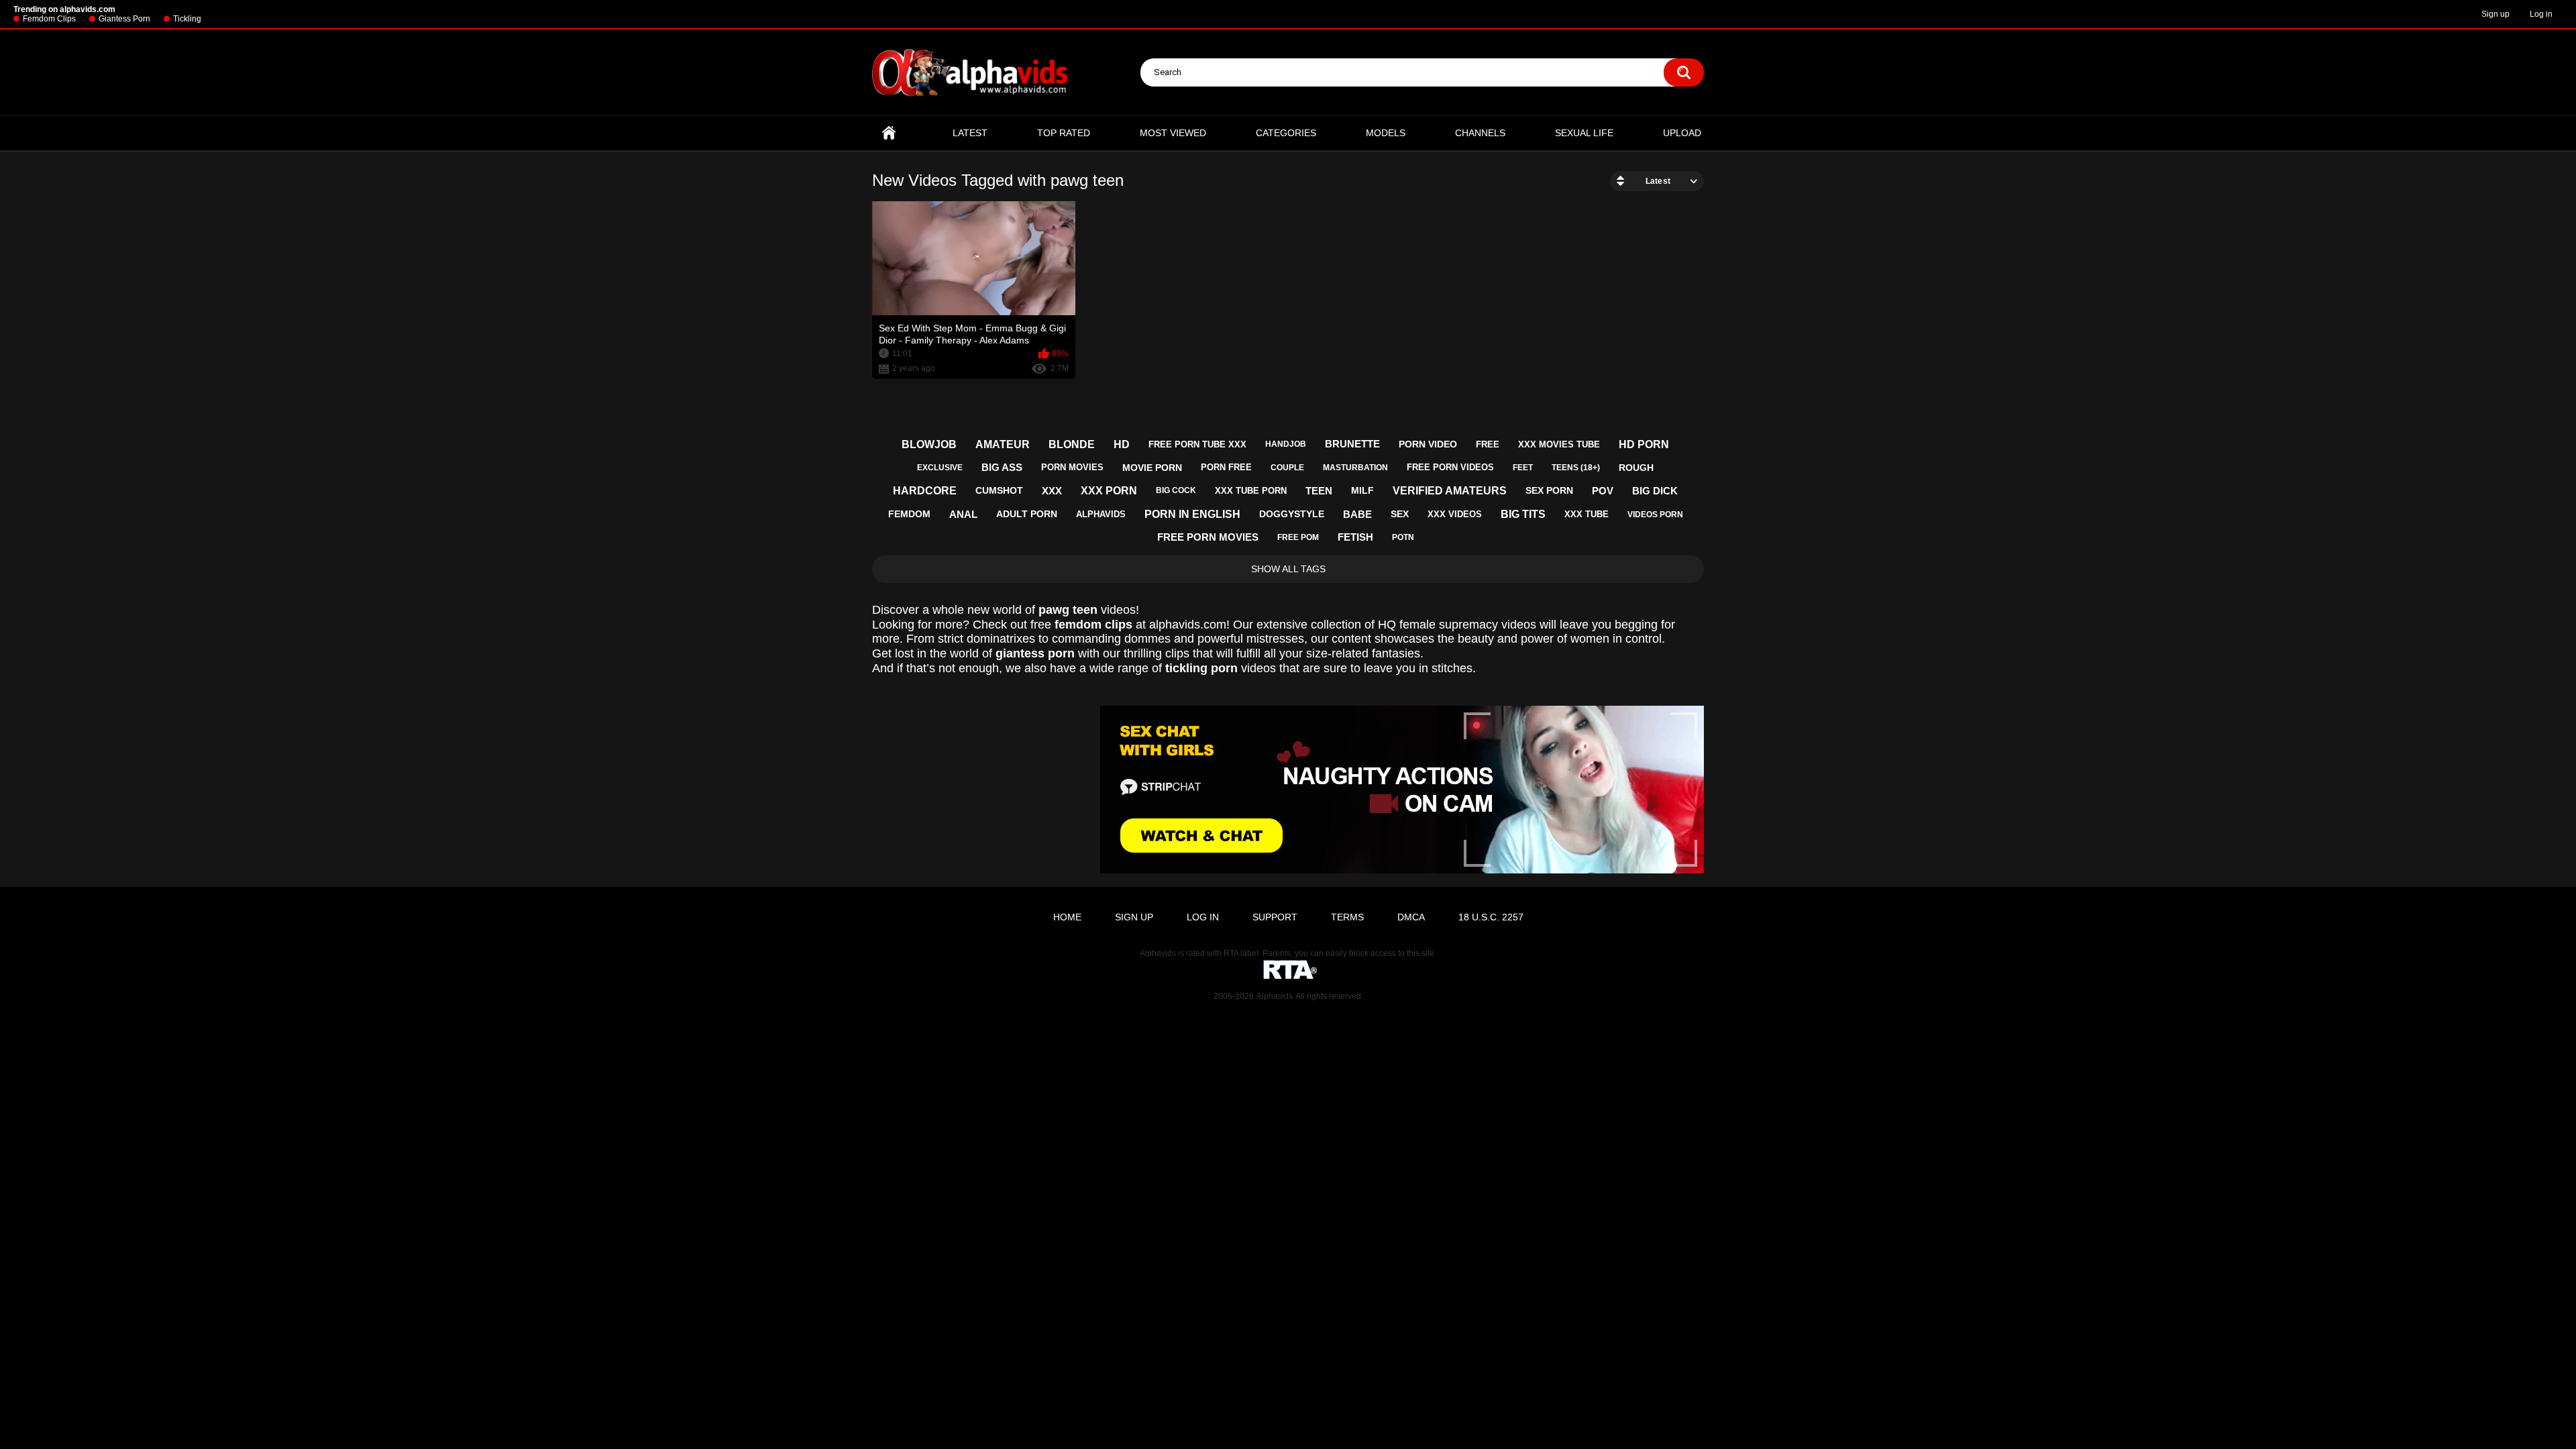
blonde (1072, 444)
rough (1636, 468)
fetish (1355, 537)
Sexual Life (1584, 133)
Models (1386, 133)
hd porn (1644, 444)
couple (1287, 468)
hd (1122, 444)
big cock (1176, 490)
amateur (1003, 444)
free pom (1298, 537)
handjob (1286, 444)
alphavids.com (1188, 625)
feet (1523, 468)
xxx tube (1587, 514)
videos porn (1655, 515)
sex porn (1549, 490)
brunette (1352, 444)
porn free (1226, 467)
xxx (1052, 491)
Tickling (187, 19)
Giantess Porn (124, 19)
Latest (970, 133)
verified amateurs (1450, 491)
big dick (1655, 491)
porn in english (1192, 514)
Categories (1286, 133)
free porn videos (1450, 467)
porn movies (1072, 467)
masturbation (1355, 468)
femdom (909, 514)
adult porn (1027, 514)
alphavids (1101, 514)
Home (889, 133)
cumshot (999, 490)
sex (1400, 514)
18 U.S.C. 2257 (1491, 917)
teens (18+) (1576, 468)
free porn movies (1208, 537)
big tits (1523, 514)
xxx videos (1455, 514)
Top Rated (1064, 133)
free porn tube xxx (1197, 444)
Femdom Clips (49, 19)
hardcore (925, 491)
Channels (1480, 133)
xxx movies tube (1559, 444)
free (1488, 444)
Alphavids (1275, 996)
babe (1357, 514)
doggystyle (1292, 514)
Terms (1347, 917)
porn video (1428, 444)
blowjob (929, 444)
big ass (1002, 467)
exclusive (940, 468)
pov (1603, 491)
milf (1362, 490)
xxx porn (1109, 491)
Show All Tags (1288, 569)
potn (1403, 537)
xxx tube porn (1251, 491)
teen (1319, 491)
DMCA (1411, 917)
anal (963, 514)
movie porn (1152, 468)
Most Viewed (1173, 133)
